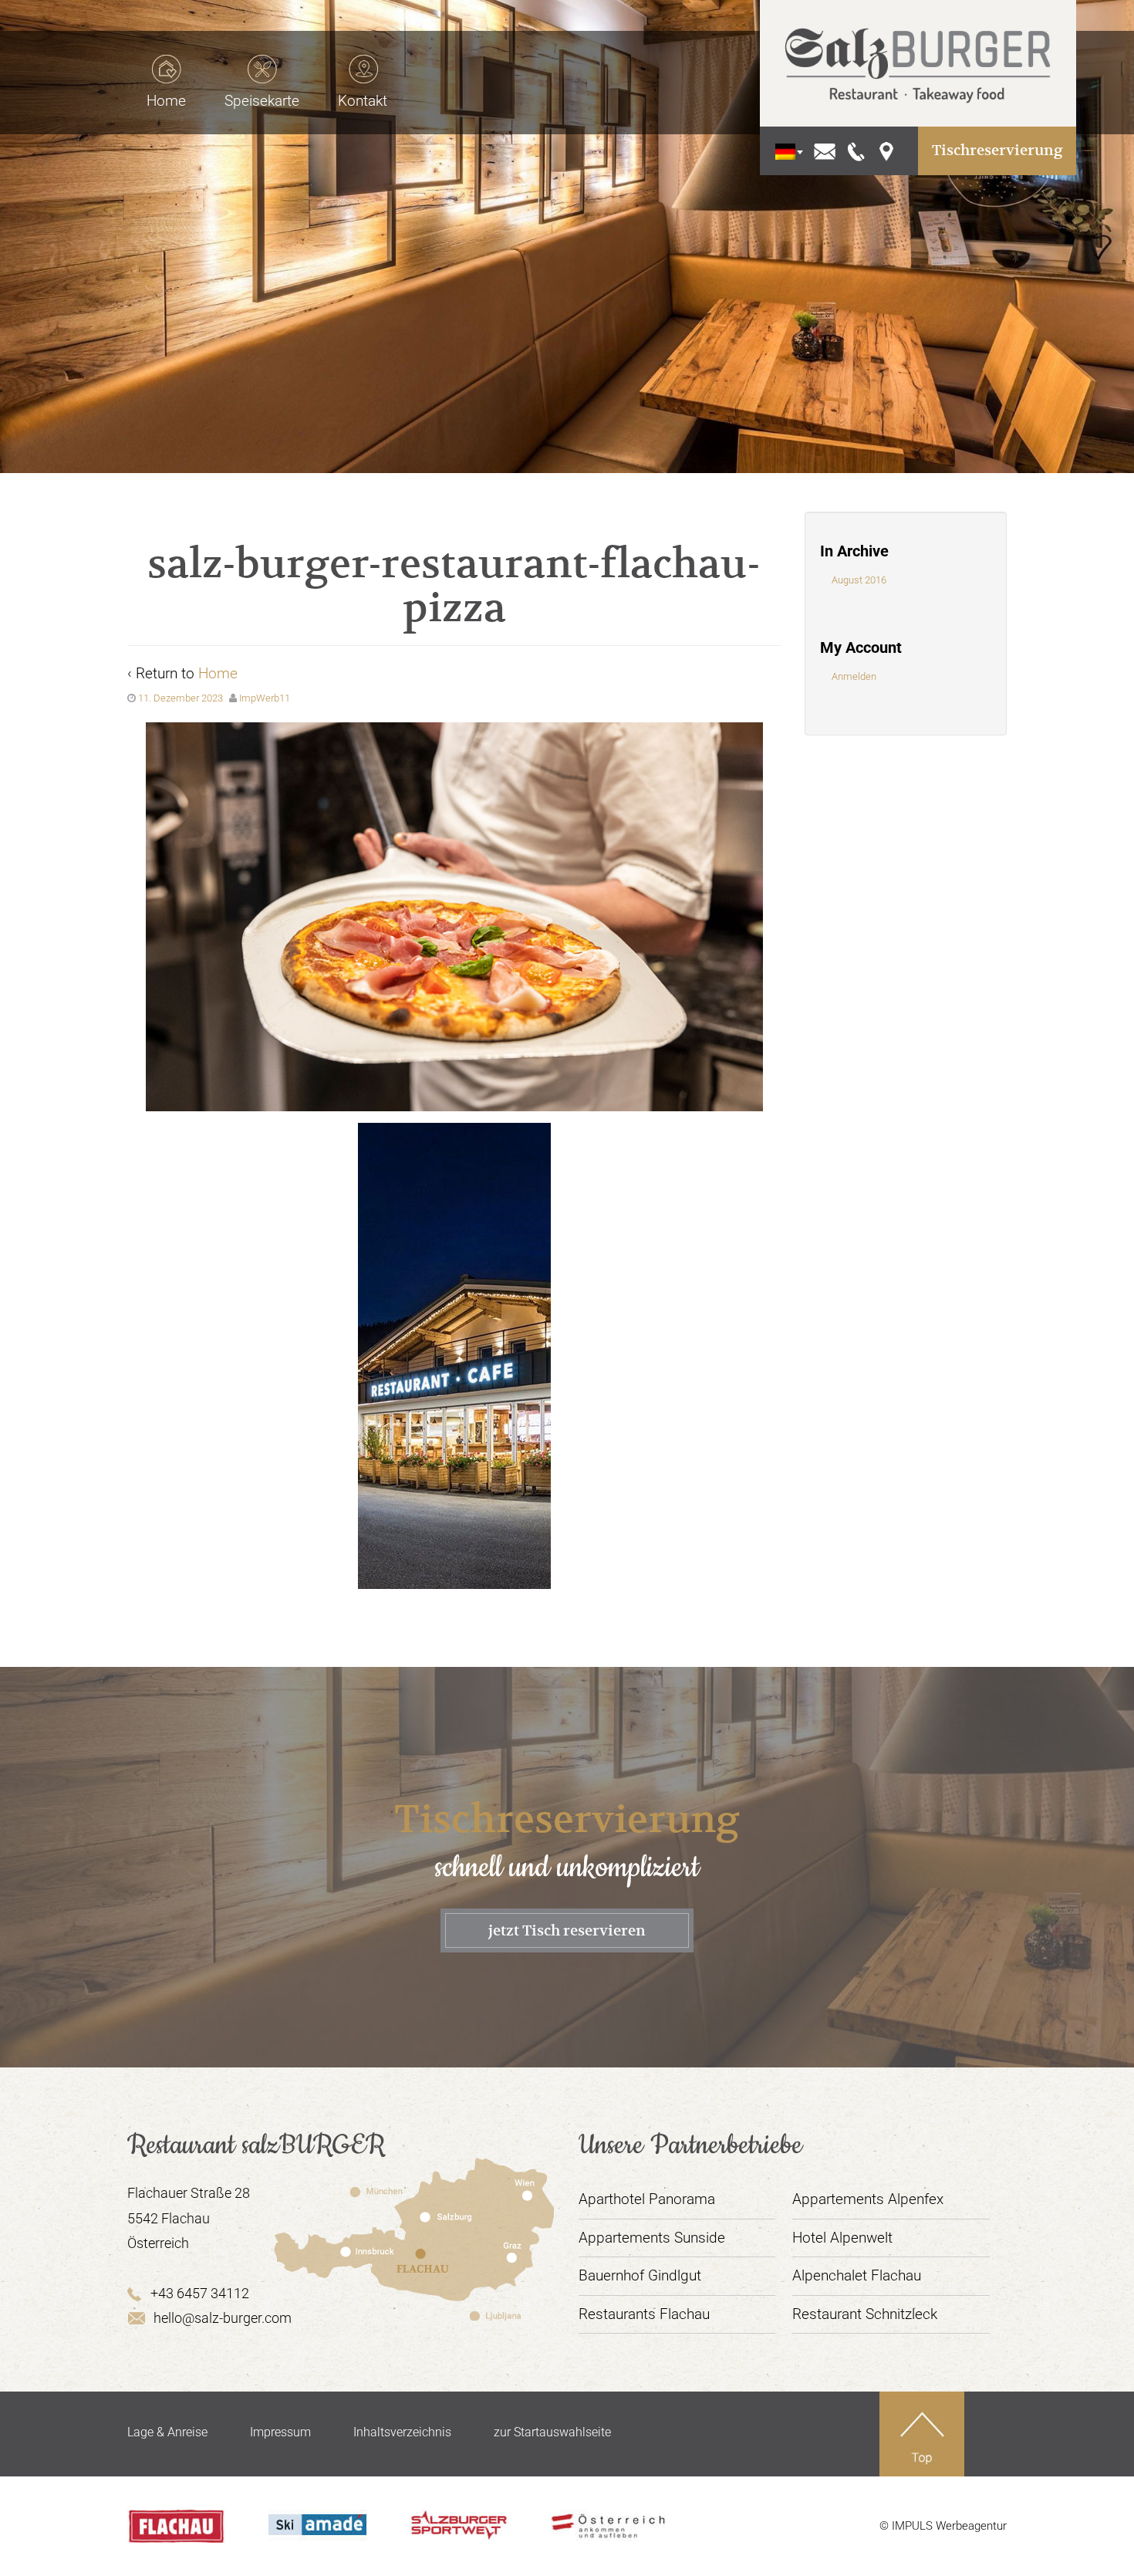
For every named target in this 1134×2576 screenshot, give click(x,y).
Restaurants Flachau (644, 2314)
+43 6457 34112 (200, 2293)
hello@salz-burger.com (223, 2318)
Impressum (280, 2432)
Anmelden (854, 676)
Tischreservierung (997, 150)
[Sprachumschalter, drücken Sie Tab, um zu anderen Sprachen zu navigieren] (785, 151)
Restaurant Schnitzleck (865, 2314)
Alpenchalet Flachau (857, 2275)
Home (218, 673)
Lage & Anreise (167, 2432)
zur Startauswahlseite (552, 2432)
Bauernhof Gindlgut (640, 2275)
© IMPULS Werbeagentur (943, 2526)
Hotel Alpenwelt (842, 2238)
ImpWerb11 (265, 698)
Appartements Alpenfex (868, 2199)
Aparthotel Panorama (647, 2199)
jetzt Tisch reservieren (567, 1930)
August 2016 (859, 580)
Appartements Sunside (652, 2238)
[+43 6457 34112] (857, 150)
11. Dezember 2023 (181, 698)
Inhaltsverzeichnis (402, 2432)
